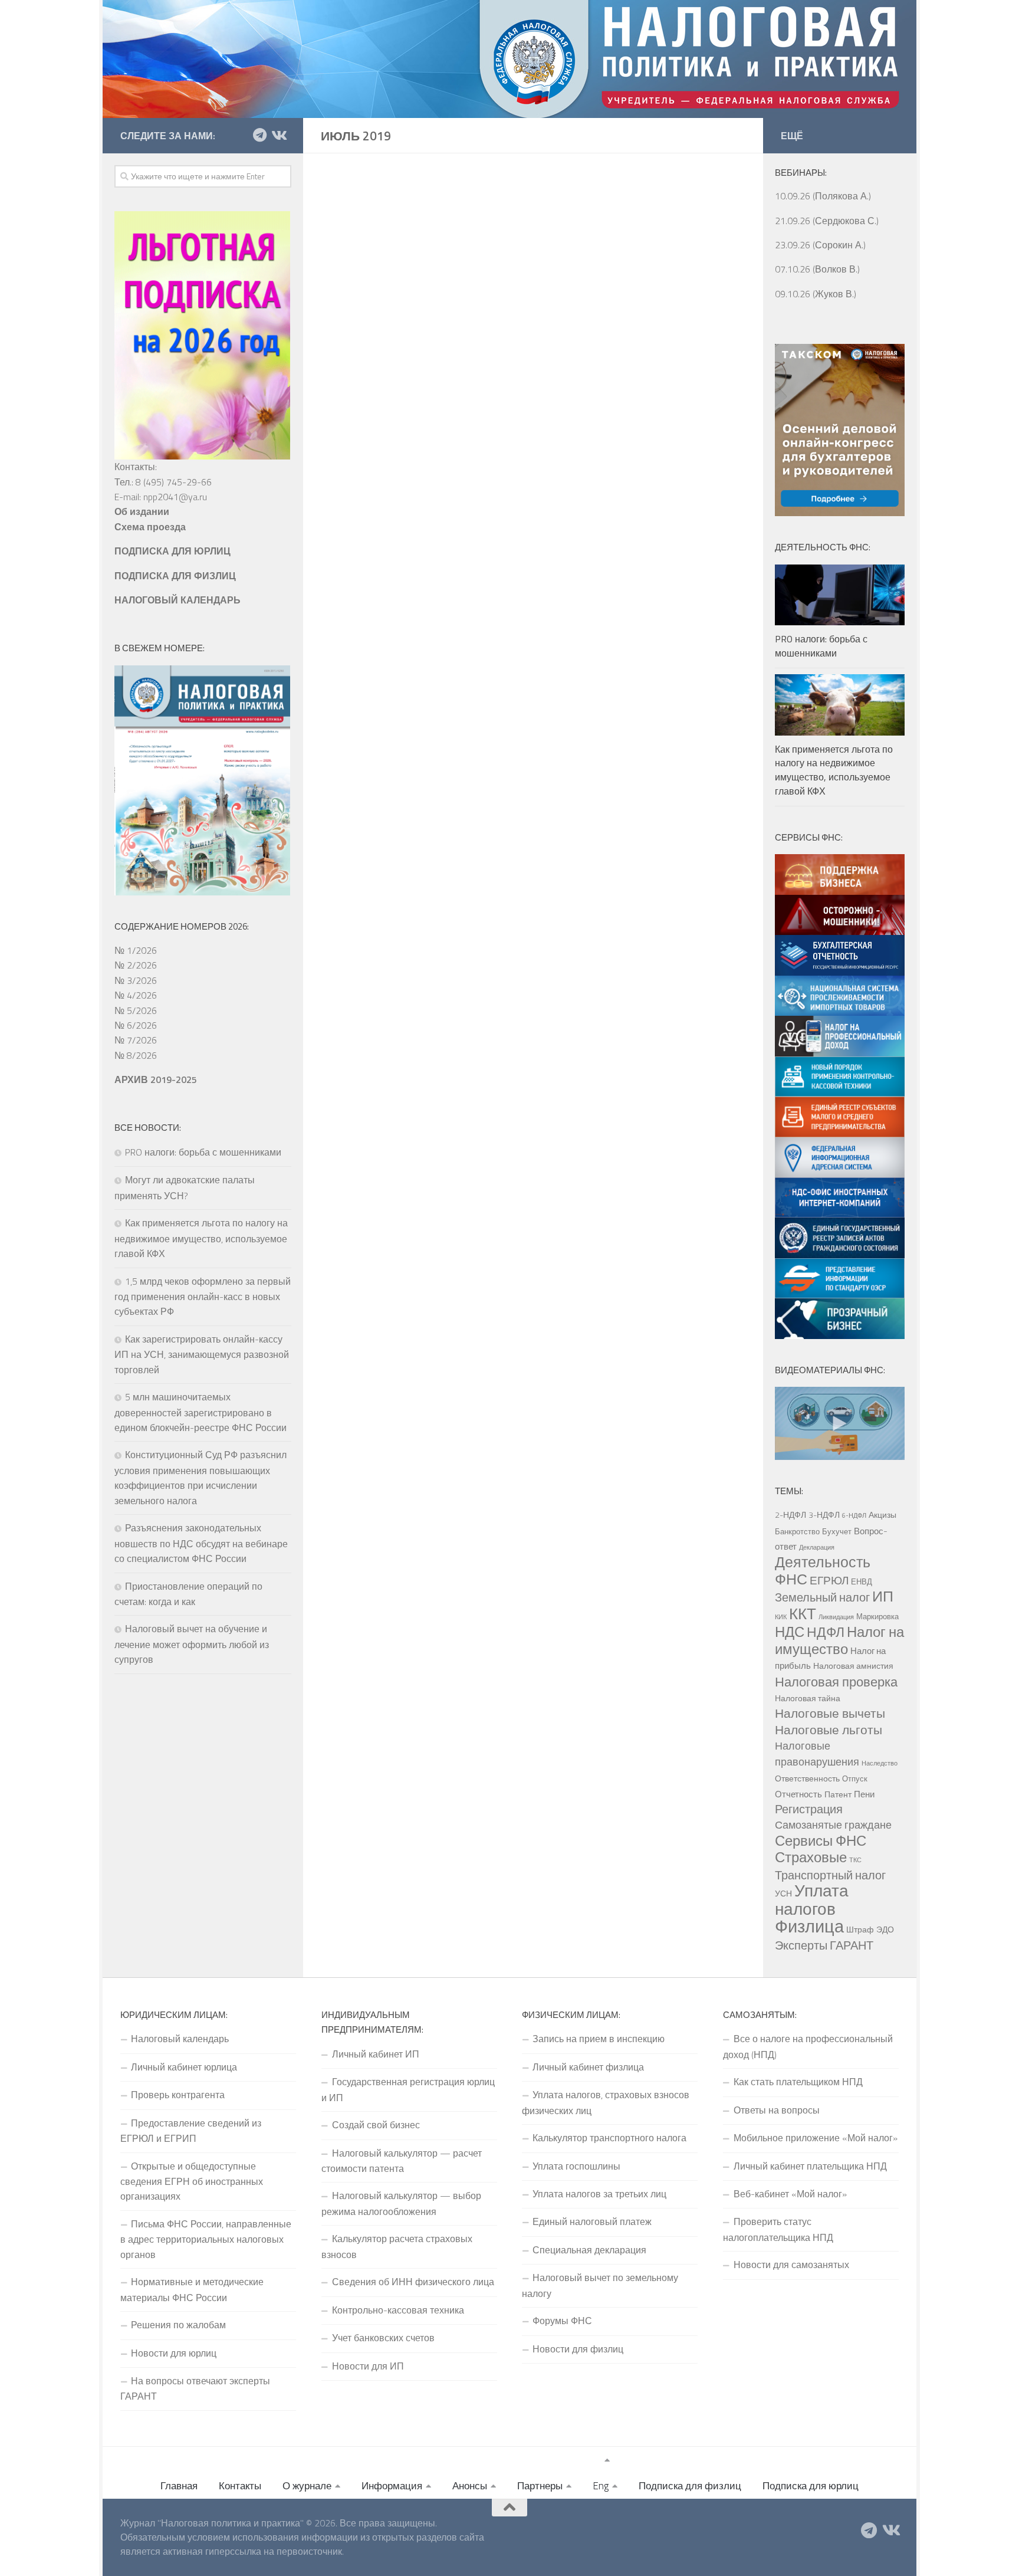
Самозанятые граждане (833, 1824)
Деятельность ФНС (823, 1570)
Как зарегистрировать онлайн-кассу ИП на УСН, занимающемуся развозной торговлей (202, 1354)
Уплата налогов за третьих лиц (599, 2194)
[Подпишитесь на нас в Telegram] (259, 135)
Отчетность (798, 1794)
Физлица (809, 1926)
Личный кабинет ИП (376, 2054)
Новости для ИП (368, 2366)
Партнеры (540, 2486)
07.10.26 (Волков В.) (817, 269)
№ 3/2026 (136, 980)
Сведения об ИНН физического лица (413, 2282)
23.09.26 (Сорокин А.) (820, 245)
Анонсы (470, 2486)
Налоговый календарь (180, 2039)
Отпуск (855, 1778)
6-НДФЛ (854, 1515)
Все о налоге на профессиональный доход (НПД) (808, 2046)
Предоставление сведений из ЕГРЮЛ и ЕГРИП (191, 2131)
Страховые (811, 1857)
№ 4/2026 (136, 995)
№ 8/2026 (136, 1055)
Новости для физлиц (578, 2349)
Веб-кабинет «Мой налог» (790, 2194)
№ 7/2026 (136, 1040)
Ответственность (807, 1778)
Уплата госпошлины (576, 2166)
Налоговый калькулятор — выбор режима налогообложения (401, 2203)
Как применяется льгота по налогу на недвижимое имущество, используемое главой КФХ (201, 1238)
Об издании (142, 511)
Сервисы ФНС (821, 1840)
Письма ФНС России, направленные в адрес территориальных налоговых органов (206, 2239)
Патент (838, 1794)
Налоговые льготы (829, 1730)
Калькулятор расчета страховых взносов (397, 2246)
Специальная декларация (589, 2250)
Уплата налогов (812, 1899)
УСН (783, 1894)
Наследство (880, 1763)
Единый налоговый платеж (592, 2221)
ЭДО (885, 1929)
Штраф (860, 1929)
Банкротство (797, 1531)
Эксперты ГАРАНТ (824, 1945)
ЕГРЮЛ (829, 1580)
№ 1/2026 (136, 950)
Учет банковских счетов (383, 2338)
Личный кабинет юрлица (184, 2067)
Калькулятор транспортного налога (609, 2138)
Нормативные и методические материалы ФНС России (192, 2289)
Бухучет (837, 1531)
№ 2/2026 (136, 965)
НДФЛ (826, 1632)
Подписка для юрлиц (811, 2486)
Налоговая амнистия (853, 1666)
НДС (790, 1632)
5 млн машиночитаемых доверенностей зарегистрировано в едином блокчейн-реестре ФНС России (200, 1412)
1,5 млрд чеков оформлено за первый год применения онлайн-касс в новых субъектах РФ (203, 1297)
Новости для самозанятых (791, 2265)
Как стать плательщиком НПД (798, 2082)
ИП (883, 1596)
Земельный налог (822, 1597)
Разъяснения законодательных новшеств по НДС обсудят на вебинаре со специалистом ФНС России (201, 1543)
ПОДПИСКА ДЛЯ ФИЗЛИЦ (175, 576)
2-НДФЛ (790, 1515)
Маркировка (877, 1616)
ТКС (855, 1860)
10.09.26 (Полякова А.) (823, 196)
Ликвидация (836, 1617)
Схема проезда (150, 527)
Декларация (817, 1547)
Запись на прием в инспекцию (599, 2039)
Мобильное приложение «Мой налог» (816, 2138)
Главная (179, 2486)
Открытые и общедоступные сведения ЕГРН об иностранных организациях (192, 2181)
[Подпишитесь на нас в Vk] (278, 135)
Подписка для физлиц (690, 2486)
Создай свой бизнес (376, 2125)
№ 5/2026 (136, 1010)
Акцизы (882, 1515)
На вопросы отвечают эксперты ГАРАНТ (195, 2388)
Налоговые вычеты (830, 1713)
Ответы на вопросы (777, 2110)
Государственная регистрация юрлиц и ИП (408, 2089)
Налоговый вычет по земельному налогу (600, 2285)
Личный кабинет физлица (588, 2067)
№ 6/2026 (136, 1025)
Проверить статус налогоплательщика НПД (778, 2229)
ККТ (803, 1614)
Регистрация (809, 1809)
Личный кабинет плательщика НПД (810, 2166)
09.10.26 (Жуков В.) (816, 294)
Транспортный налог (830, 1875)
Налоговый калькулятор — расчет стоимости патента (402, 2161)
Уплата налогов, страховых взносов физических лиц (606, 2102)
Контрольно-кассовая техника (398, 2310)
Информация (392, 2486)
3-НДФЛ (824, 1515)
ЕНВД (862, 1581)
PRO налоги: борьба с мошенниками (203, 1152)
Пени (864, 1794)
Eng (601, 2486)
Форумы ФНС (562, 2321)
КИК (781, 1617)
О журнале (307, 2486)
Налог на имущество (839, 1640)
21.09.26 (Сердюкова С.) (827, 221)
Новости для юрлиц (174, 2353)
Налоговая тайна (808, 1698)
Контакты (240, 2486)
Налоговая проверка (836, 1681)
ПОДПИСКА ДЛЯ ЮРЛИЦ (172, 551)
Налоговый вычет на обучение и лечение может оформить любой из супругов (192, 1644)
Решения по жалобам (178, 2325)
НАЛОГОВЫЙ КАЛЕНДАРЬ (177, 600)
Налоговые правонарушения (817, 1753)
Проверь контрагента (178, 2095)
